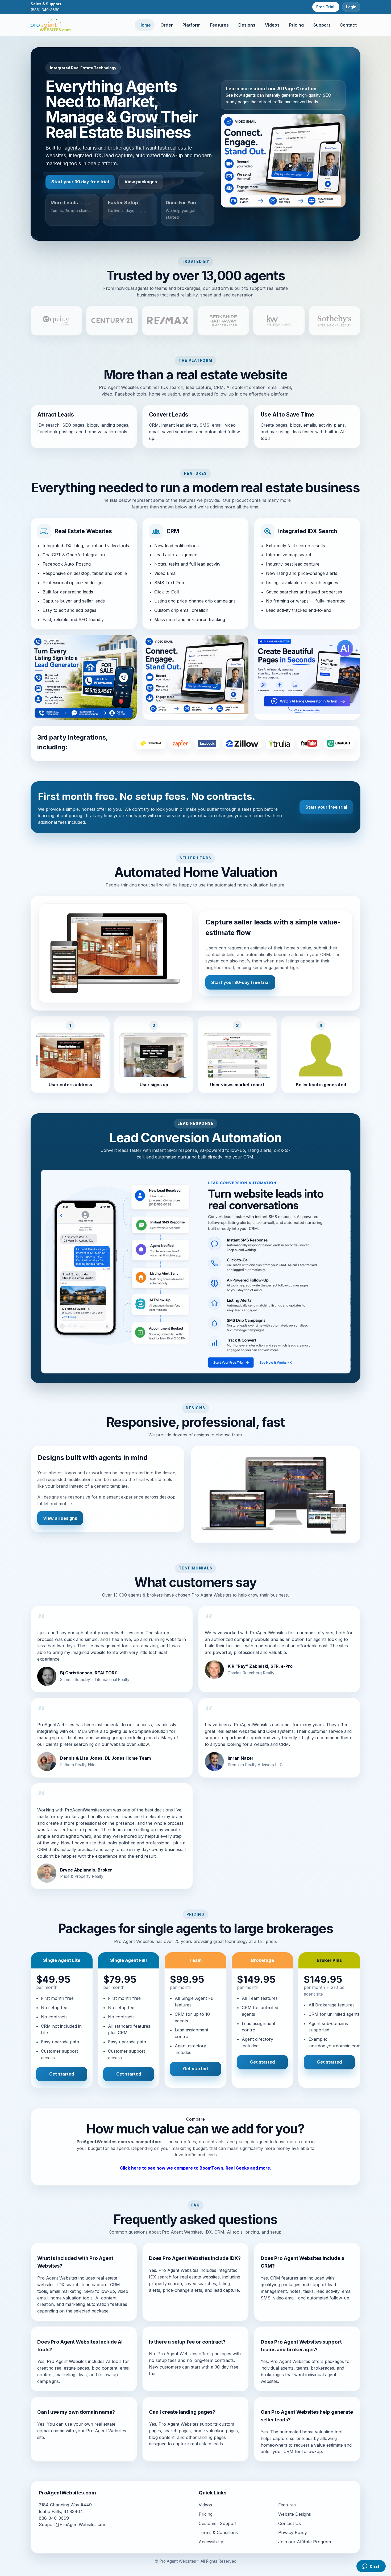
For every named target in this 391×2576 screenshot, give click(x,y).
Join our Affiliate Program (305, 2542)
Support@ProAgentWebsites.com (73, 2524)
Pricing (296, 25)
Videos (272, 25)
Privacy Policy (293, 2532)
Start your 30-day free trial (240, 982)
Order (167, 25)
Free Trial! (326, 7)
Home (145, 25)
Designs (247, 25)
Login (351, 7)
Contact (348, 25)
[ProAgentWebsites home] (51, 25)
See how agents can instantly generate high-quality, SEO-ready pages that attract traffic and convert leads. (279, 95)
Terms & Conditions (218, 2532)
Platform (192, 25)
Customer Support (218, 2523)
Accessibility (211, 2542)
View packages (141, 182)
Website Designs (295, 2514)
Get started (62, 2074)
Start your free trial (326, 807)
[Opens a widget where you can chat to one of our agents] (371, 2567)
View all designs (60, 1518)
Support (322, 25)
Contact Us (290, 2523)
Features (219, 25)
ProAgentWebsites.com (102, 2142)
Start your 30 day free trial (80, 182)
